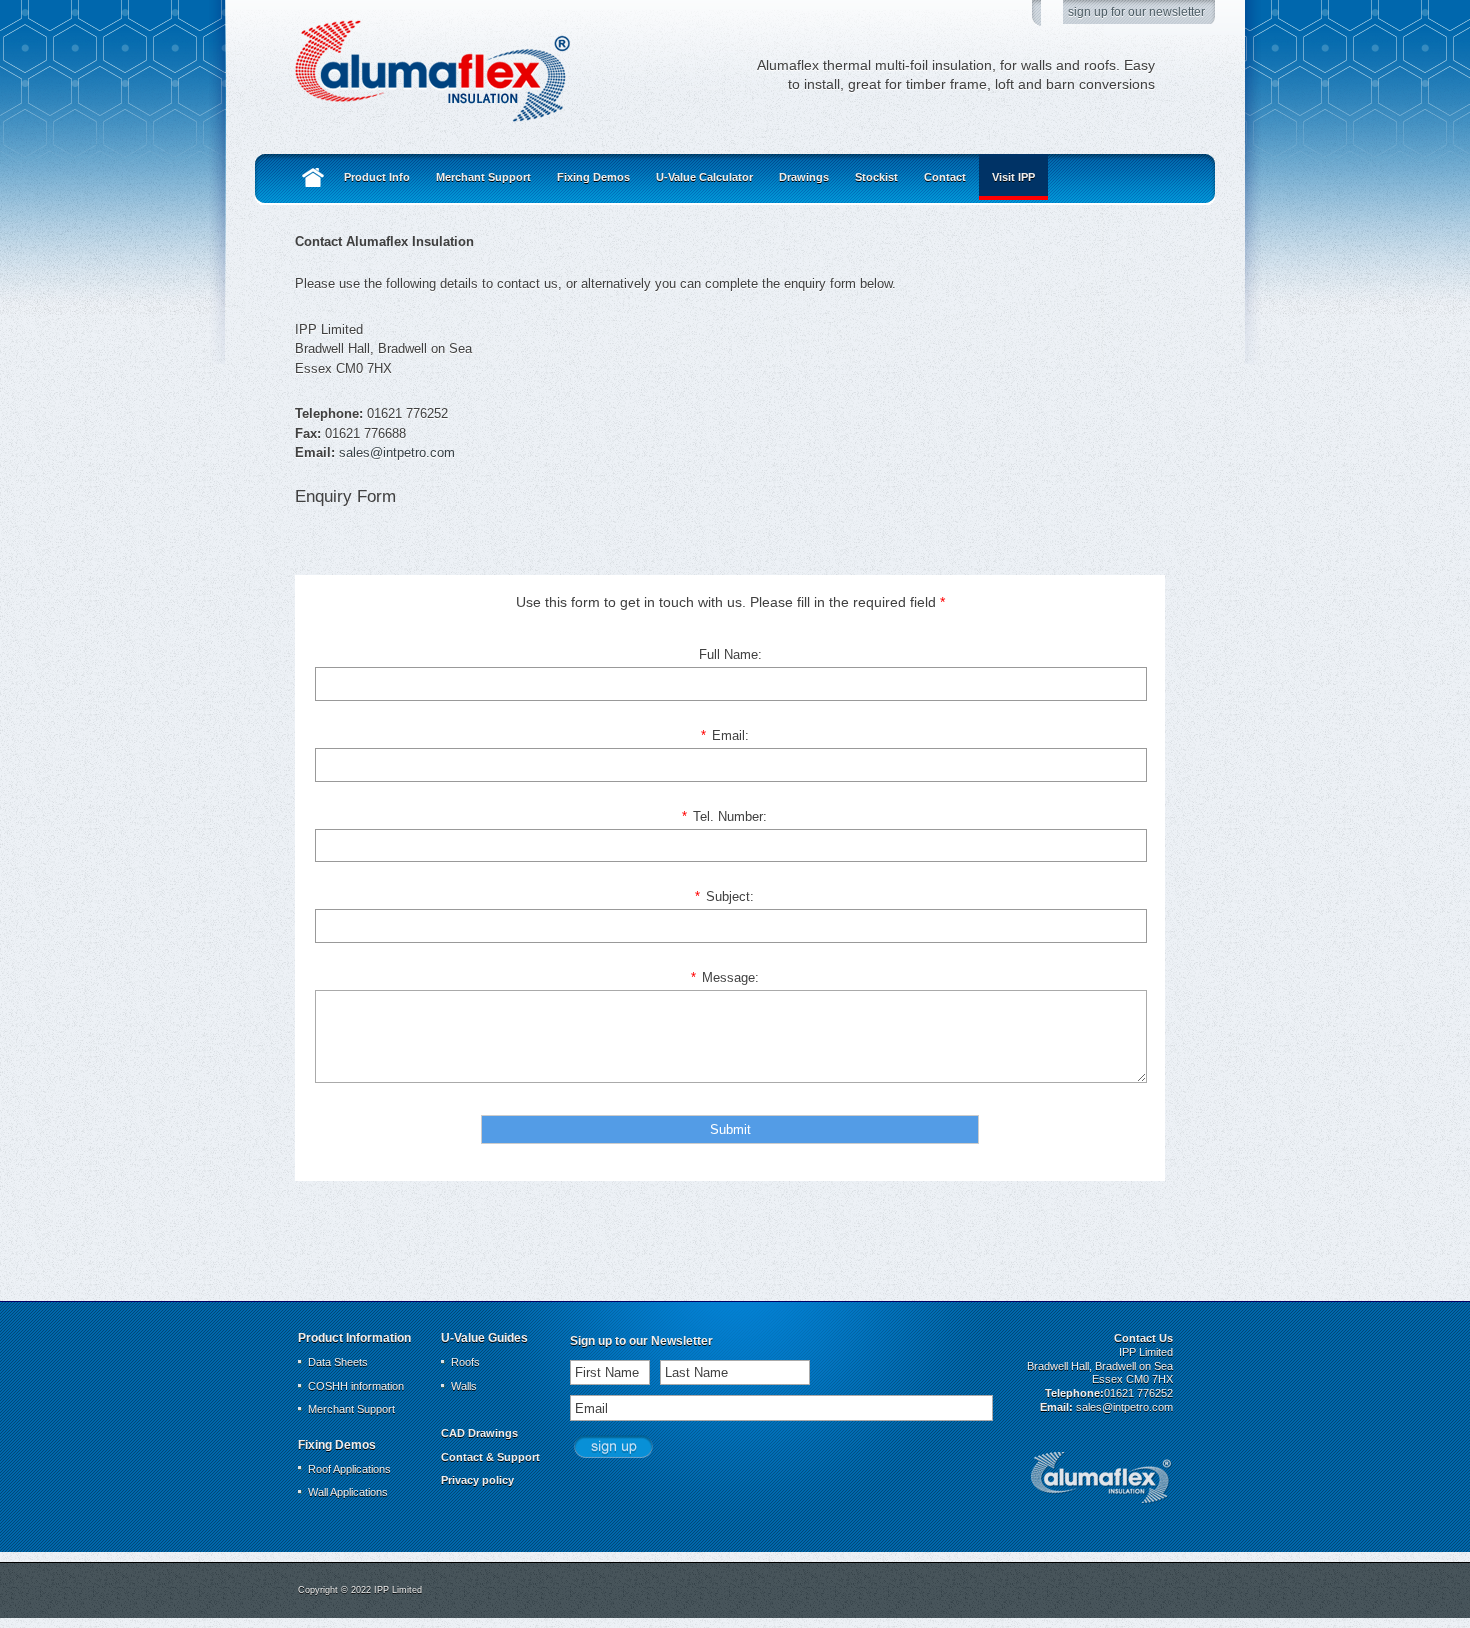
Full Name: (730, 654)
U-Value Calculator (704, 177)
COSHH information (356, 1386)
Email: (725, 735)
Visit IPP (1013, 177)
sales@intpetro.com (397, 452)
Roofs (465, 1362)
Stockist (876, 177)
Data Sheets (338, 1362)
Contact (945, 177)
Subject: (724, 896)
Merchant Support (483, 177)
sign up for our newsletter (1136, 11)
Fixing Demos (593, 177)
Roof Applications (349, 1469)
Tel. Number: (724, 816)
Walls (464, 1386)
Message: (725, 977)
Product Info (377, 177)
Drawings (804, 177)
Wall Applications (348, 1492)
